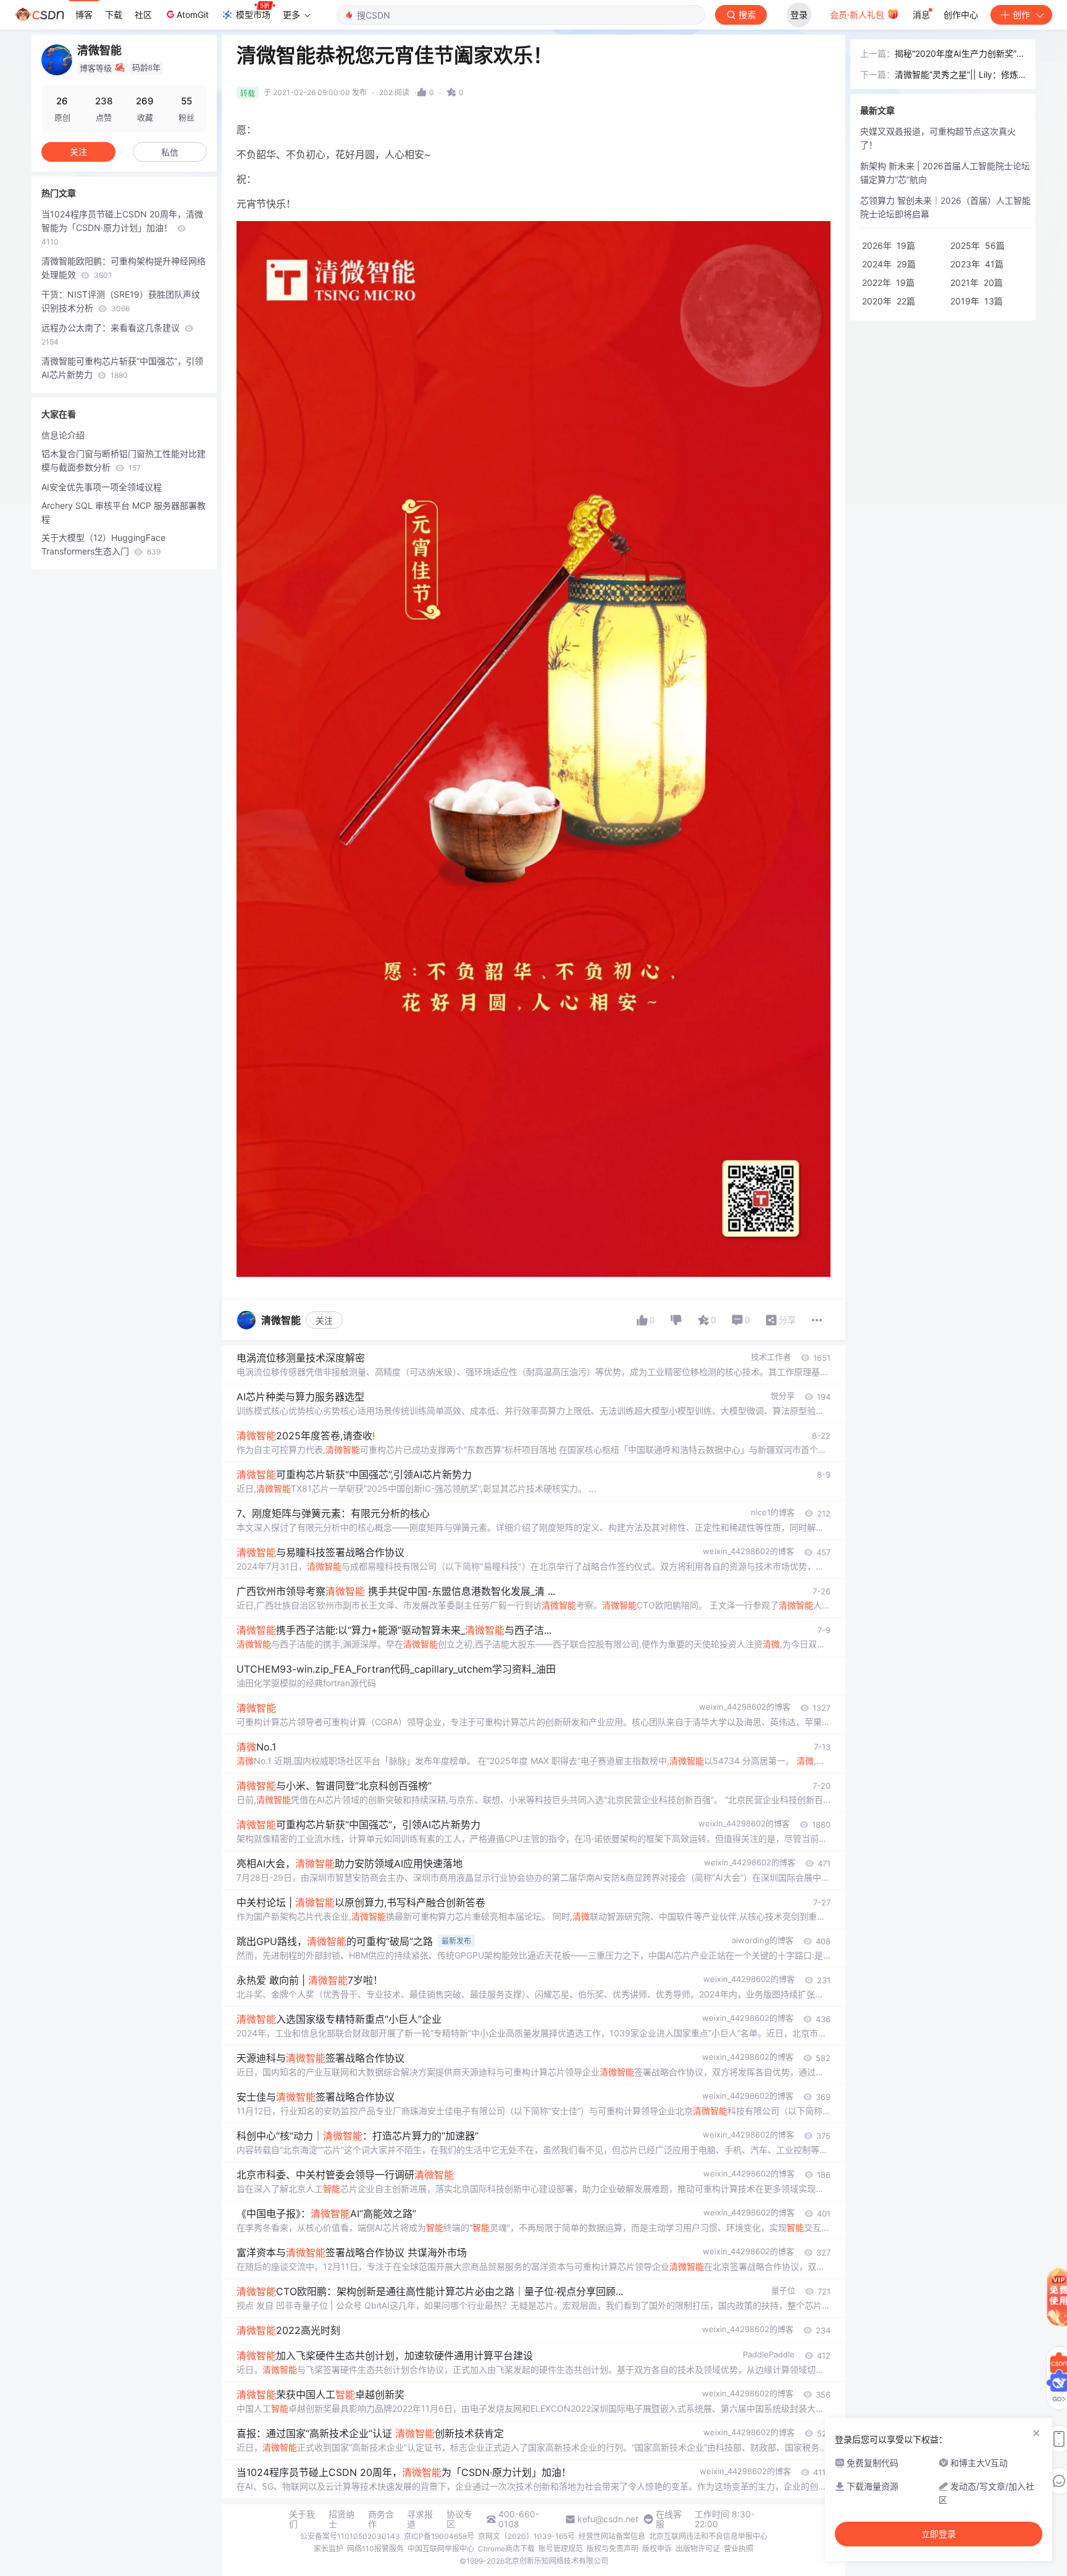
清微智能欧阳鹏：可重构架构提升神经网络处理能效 (123, 268)
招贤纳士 (341, 2519)
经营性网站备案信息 (612, 2536)
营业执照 (739, 2549)
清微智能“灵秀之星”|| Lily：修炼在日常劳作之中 (956, 75)
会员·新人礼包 (858, 15)
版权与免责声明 (613, 2549)
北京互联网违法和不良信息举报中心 (708, 2536)
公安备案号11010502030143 (350, 2536)
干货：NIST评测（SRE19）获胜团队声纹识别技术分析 (121, 301)
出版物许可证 (698, 2549)
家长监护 (328, 2549)
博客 (84, 15)
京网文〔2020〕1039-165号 (526, 2536)
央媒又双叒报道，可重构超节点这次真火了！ (938, 138)
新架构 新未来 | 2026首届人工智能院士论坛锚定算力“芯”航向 (945, 173)
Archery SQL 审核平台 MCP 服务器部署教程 (123, 512)
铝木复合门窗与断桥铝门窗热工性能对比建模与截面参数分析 (123, 460)
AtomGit (193, 15)
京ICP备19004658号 (439, 2536)
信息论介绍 (63, 435)
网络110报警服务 (375, 2549)
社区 (143, 15)
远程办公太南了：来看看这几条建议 (112, 334)
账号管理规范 (561, 2549)
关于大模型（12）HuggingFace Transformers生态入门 (103, 544)
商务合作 (381, 2519)
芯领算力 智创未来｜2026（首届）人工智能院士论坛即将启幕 (945, 207)
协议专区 (459, 2519)
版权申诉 (657, 2549)
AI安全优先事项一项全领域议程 (102, 487)
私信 (170, 152)
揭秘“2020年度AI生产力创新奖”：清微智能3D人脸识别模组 (960, 54)
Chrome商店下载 (506, 2549)
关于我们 (302, 2519)
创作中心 (961, 15)
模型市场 (253, 15)
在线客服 (669, 2519)
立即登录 (939, 2534)
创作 (1021, 15)
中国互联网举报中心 (441, 2549)
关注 (324, 1320)
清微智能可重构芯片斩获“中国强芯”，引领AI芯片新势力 (122, 368)
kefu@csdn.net (608, 2519)
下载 (114, 15)
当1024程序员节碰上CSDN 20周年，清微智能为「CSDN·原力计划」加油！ (122, 228)
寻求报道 (420, 2519)
